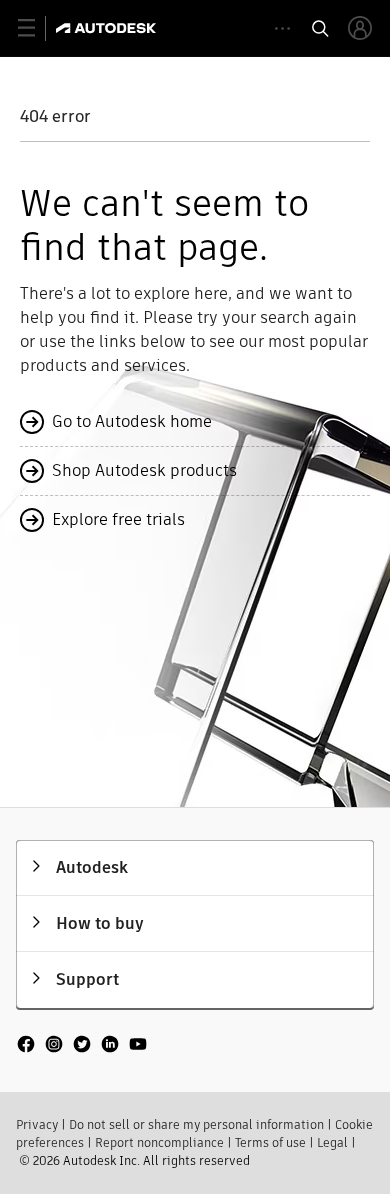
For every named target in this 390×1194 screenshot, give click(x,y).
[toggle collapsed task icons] (282, 28)
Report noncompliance (159, 1142)
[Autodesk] (108, 28)
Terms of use (270, 1142)
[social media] (82, 1046)
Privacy (37, 1124)
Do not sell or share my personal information (196, 1124)
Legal (332, 1142)
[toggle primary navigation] (37, 28)
